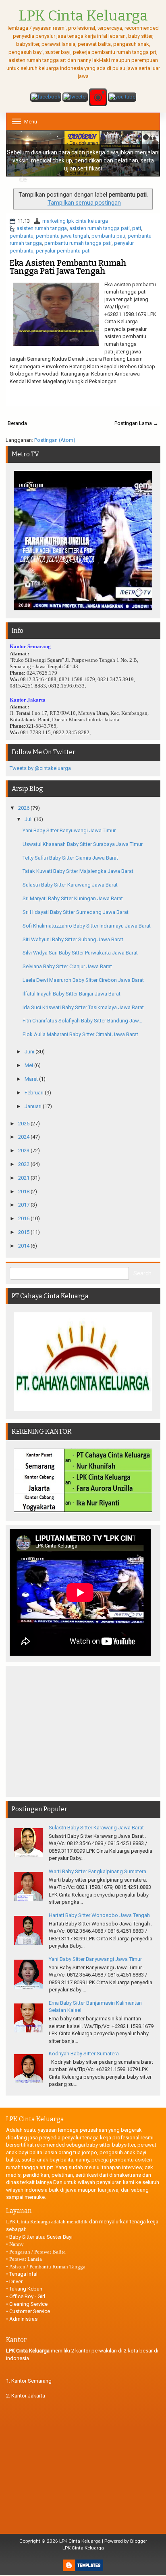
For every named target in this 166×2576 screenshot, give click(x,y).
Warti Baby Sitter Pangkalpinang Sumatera (98, 1871)
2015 (24, 1232)
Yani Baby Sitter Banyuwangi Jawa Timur (69, 830)
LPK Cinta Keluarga (80, 2541)
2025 (24, 1124)
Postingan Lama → (136, 423)
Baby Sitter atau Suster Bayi (41, 2237)
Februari (35, 1093)
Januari (34, 1106)
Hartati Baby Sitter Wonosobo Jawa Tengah (99, 1915)
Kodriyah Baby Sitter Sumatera (84, 2054)
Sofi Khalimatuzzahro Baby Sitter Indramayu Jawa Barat (87, 926)
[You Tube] (122, 98)
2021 (24, 1178)
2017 (24, 1205)
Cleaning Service (28, 2304)
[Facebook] (46, 98)
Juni (30, 1052)
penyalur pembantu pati (63, 251)
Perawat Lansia (26, 2259)
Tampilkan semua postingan (84, 203)
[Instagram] (98, 98)
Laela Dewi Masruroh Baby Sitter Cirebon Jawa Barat (83, 980)
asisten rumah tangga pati (100, 228)
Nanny (17, 2244)
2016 (24, 1218)
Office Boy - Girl (27, 2296)
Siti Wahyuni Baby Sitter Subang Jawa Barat (73, 939)
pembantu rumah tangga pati (78, 243)
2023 (24, 1150)
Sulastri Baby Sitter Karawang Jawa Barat (70, 885)
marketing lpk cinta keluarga (75, 221)
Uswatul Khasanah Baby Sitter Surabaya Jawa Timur (83, 844)
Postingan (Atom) (55, 440)
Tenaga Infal (23, 2274)
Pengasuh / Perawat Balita (37, 2252)
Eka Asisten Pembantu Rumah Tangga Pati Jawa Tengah (68, 267)
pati (137, 228)
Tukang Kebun (26, 2289)
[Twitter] (75, 98)
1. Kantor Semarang (29, 2381)
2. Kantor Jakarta (26, 2396)
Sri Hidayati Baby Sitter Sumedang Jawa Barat (76, 912)
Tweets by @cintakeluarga (40, 768)
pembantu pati (108, 236)
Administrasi (24, 2319)
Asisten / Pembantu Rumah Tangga (47, 2267)
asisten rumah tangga (42, 228)
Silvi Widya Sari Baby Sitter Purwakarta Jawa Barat (80, 953)
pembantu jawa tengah (62, 236)
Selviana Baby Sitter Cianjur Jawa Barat (67, 966)
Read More (137, 395)
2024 (24, 1137)
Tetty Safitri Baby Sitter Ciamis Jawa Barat (70, 858)
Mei (29, 1065)
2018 (24, 1192)
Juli (29, 819)
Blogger (139, 2541)
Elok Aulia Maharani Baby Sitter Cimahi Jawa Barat (80, 1034)
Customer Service (30, 2311)
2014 (24, 1246)
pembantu (22, 236)
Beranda (17, 423)
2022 (24, 1164)
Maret (32, 1079)
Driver (16, 2281)
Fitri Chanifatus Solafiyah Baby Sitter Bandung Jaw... (82, 1021)
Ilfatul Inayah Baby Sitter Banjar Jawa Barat (72, 994)
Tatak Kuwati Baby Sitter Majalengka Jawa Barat (78, 871)
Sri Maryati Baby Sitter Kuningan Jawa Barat (73, 898)
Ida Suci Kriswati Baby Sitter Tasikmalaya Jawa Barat (83, 1007)
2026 (24, 808)
